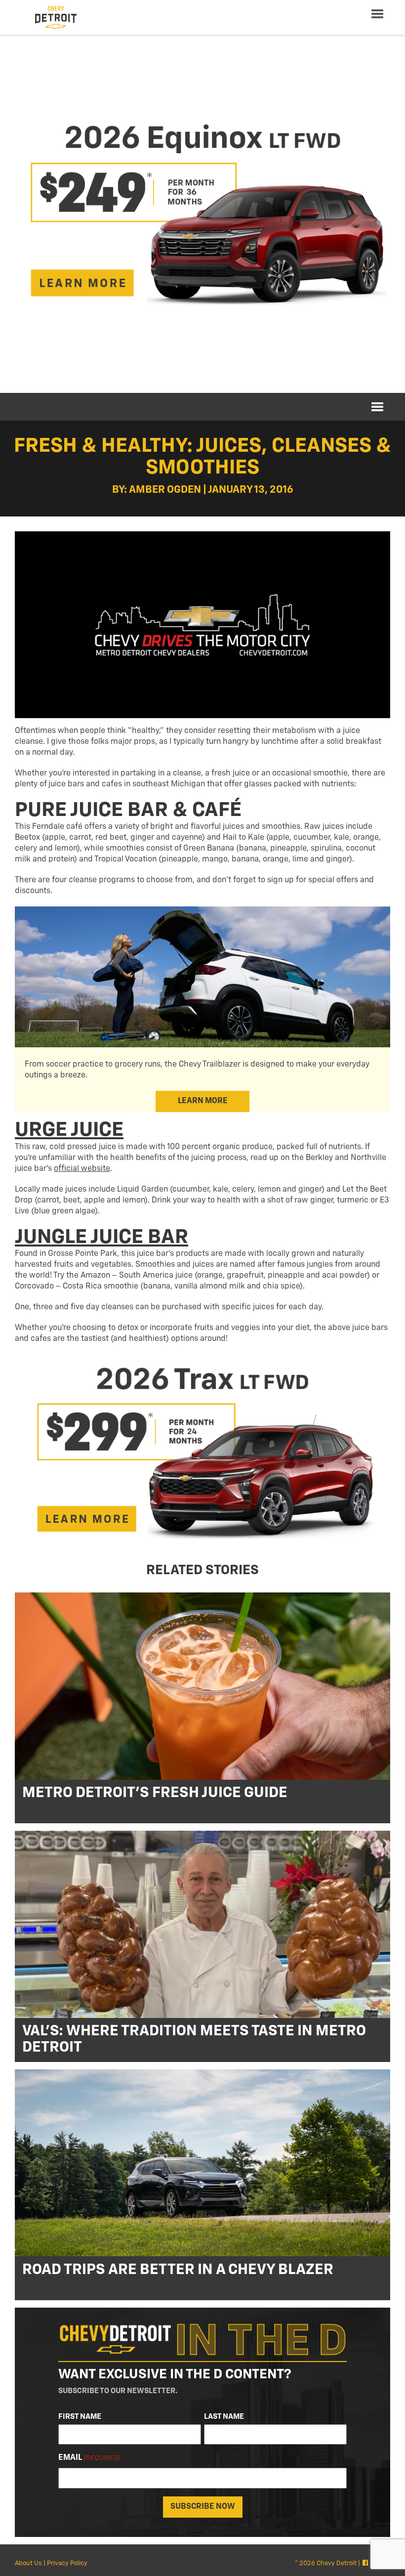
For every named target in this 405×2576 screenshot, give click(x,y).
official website (82, 1169)
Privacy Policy (67, 2563)
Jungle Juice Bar (101, 1237)
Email (89, 2458)
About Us (28, 2563)
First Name (80, 2417)
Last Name (224, 2417)
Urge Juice (69, 1130)
